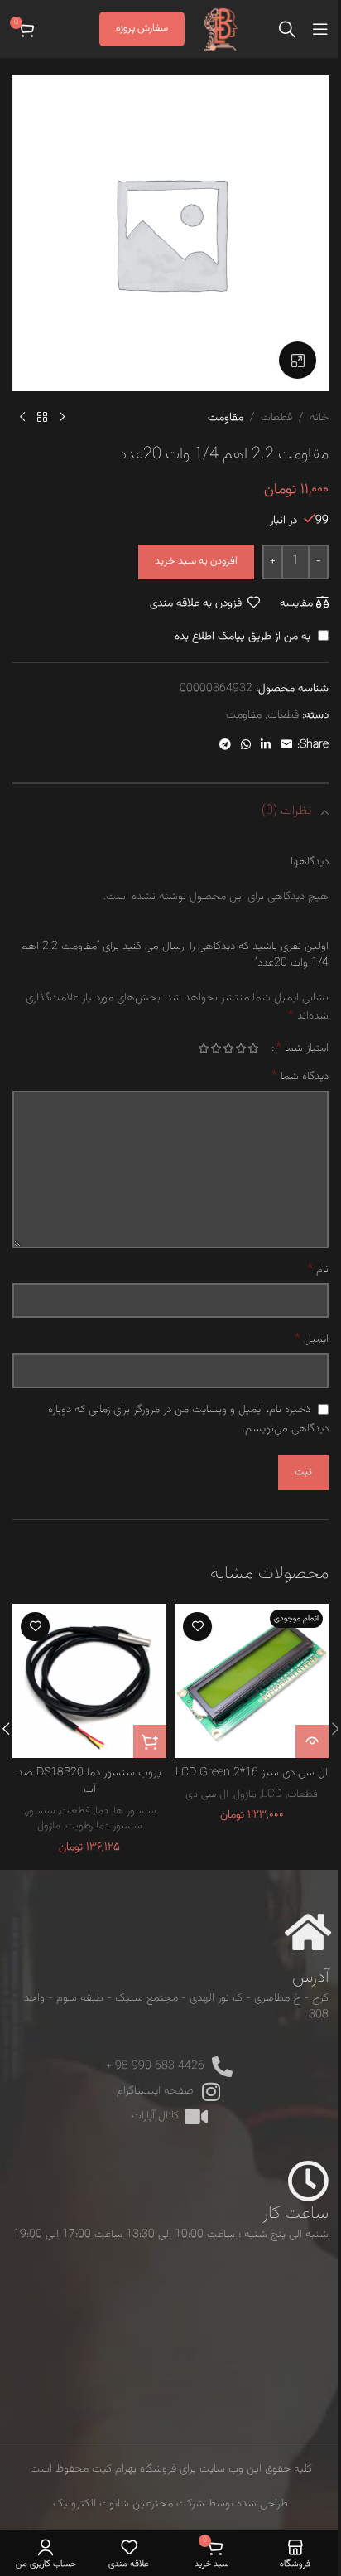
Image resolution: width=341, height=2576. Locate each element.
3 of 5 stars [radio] (228, 1048)
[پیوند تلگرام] (225, 746)
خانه (319, 418)
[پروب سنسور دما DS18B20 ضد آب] (89, 1681)
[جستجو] (287, 29)
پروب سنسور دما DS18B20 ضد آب (89, 1781)
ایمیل (312, 1339)
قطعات (276, 418)
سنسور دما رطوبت (103, 1825)
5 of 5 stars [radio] (203, 1048)
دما (102, 1811)
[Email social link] (286, 746)
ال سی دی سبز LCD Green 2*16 (252, 1773)
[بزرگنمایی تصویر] (298, 360)
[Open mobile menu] (320, 29)
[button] (150, 1741)
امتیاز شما (302, 1048)
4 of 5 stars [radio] (216, 1048)
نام (318, 1270)
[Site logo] (221, 30)
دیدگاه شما (300, 1077)
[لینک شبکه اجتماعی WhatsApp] (246, 746)
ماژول (245, 1794)
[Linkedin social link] (266, 746)
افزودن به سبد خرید (196, 561)
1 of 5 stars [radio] (253, 1048)
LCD (272, 1794)
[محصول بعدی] (22, 418)
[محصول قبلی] (62, 418)
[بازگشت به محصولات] (42, 418)
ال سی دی (207, 1794)
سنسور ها (134, 1811)
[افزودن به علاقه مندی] (197, 1627)
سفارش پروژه (142, 28)
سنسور (40, 1811)
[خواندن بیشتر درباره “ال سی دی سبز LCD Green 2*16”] (312, 1741)
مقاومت (226, 418)
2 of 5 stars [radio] (240, 1048)
